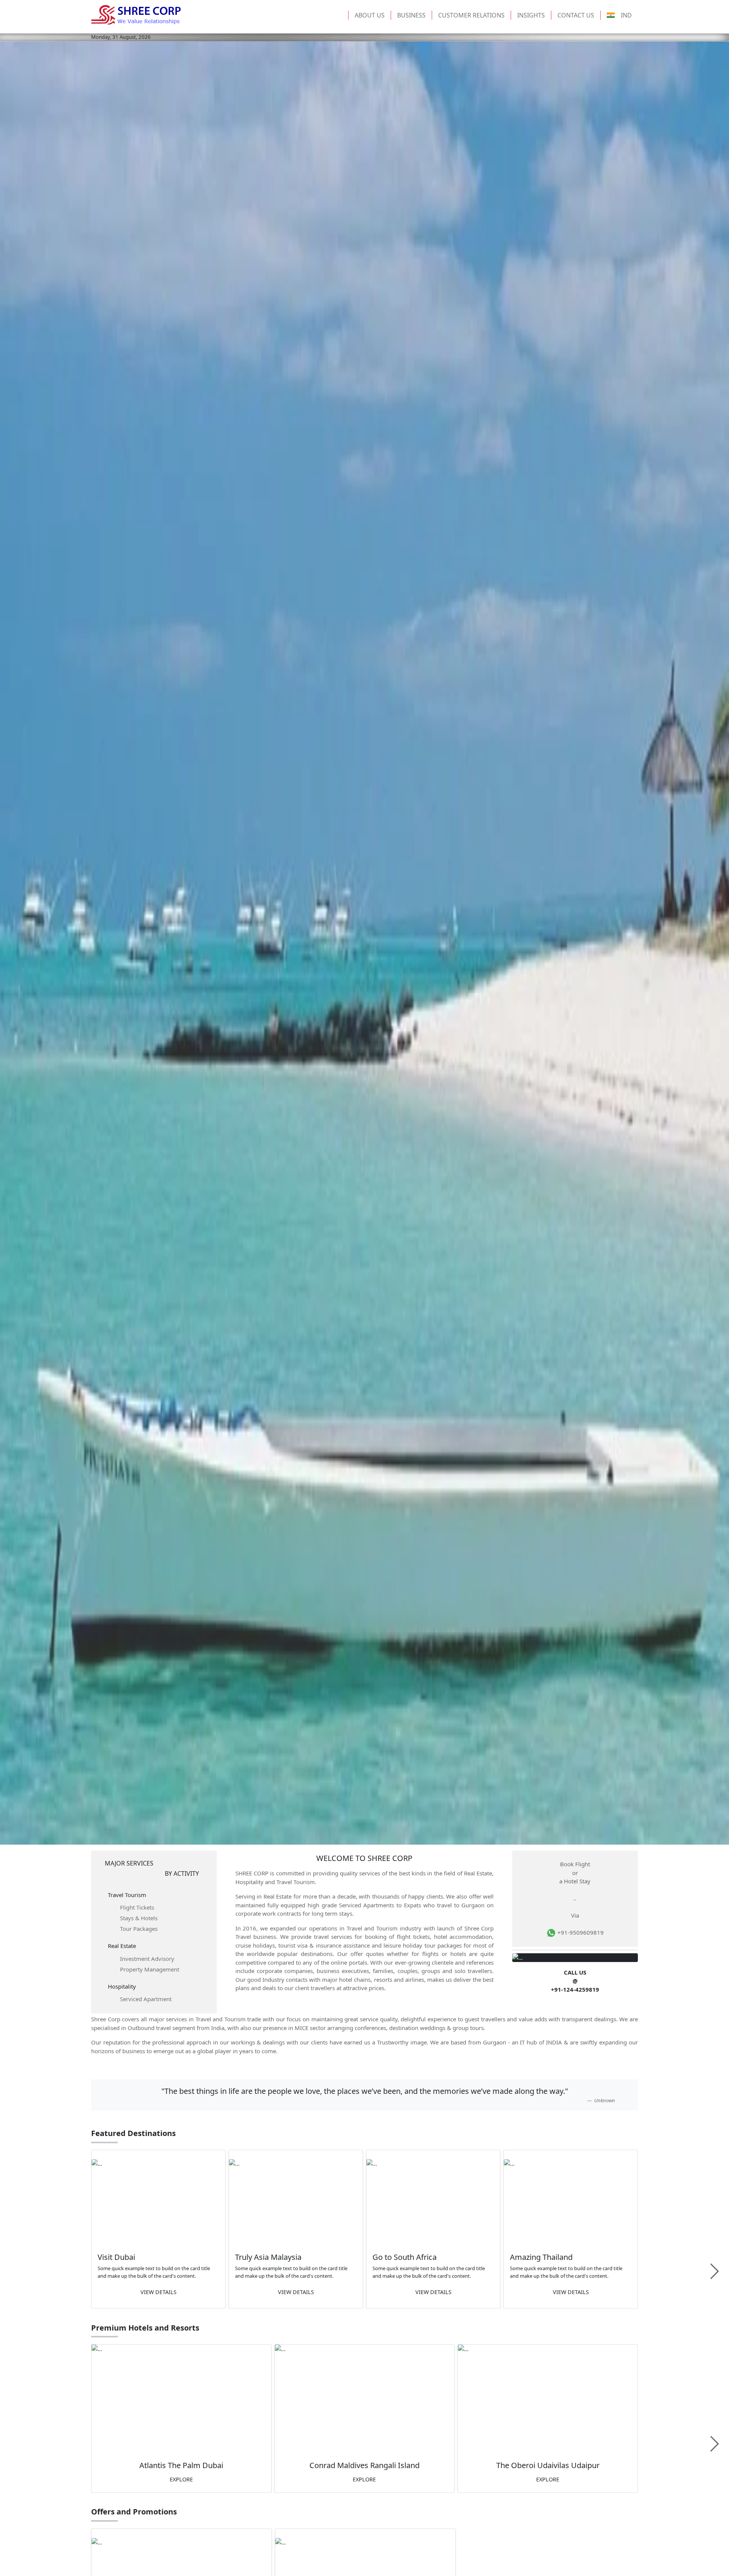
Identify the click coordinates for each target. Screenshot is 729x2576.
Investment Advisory (147, 1959)
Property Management (150, 1969)
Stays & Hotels (139, 1918)
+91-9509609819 (580, 1932)
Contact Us (576, 15)
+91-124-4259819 (575, 1989)
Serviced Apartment (146, 1999)
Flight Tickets (137, 1907)
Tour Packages (139, 1929)
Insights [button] (531, 15)
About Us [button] (370, 15)
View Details (159, 2292)
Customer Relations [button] (471, 15)
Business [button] (411, 15)
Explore (181, 2479)
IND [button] (626, 15)
